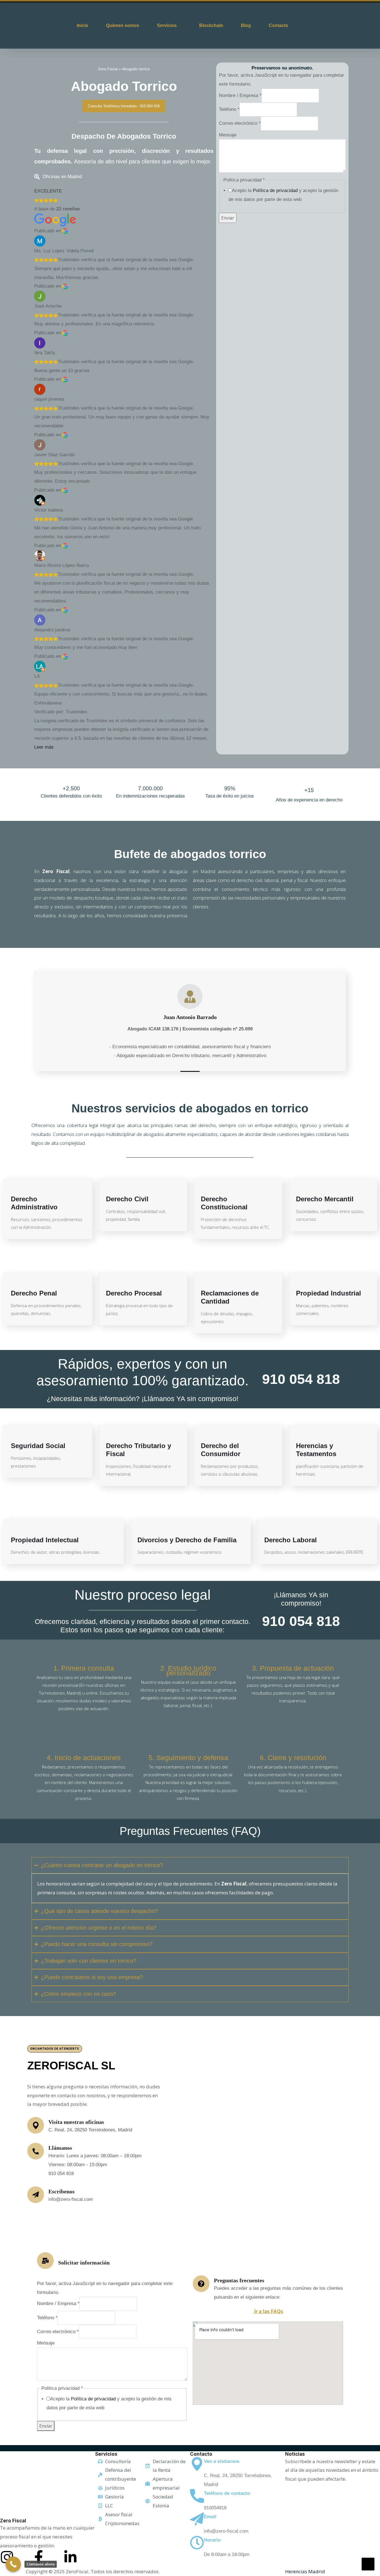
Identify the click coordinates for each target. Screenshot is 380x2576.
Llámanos (60, 2148)
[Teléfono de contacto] (197, 2496)
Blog (246, 25)
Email (210, 2517)
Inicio (82, 25)
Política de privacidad (275, 190)
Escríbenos (61, 2191)
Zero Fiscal (108, 69)
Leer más (44, 747)
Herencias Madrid (305, 2571)
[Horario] (197, 2543)
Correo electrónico (240, 123)
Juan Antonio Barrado (190, 1017)
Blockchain (211, 25)
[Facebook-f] (39, 2557)
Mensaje (228, 135)
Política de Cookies (263, 2571)
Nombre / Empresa (240, 95)
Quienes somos (123, 25)
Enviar (228, 218)
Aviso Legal (173, 2571)
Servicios (167, 25)
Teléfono (229, 109)
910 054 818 (301, 1379)
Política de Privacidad (214, 2571)
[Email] (197, 2519)
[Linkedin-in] (70, 2557)
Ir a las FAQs (268, 2311)
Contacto (278, 25)
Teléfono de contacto (227, 2493)
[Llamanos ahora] (13, 2564)
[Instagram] (7, 2557)
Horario (212, 2540)
